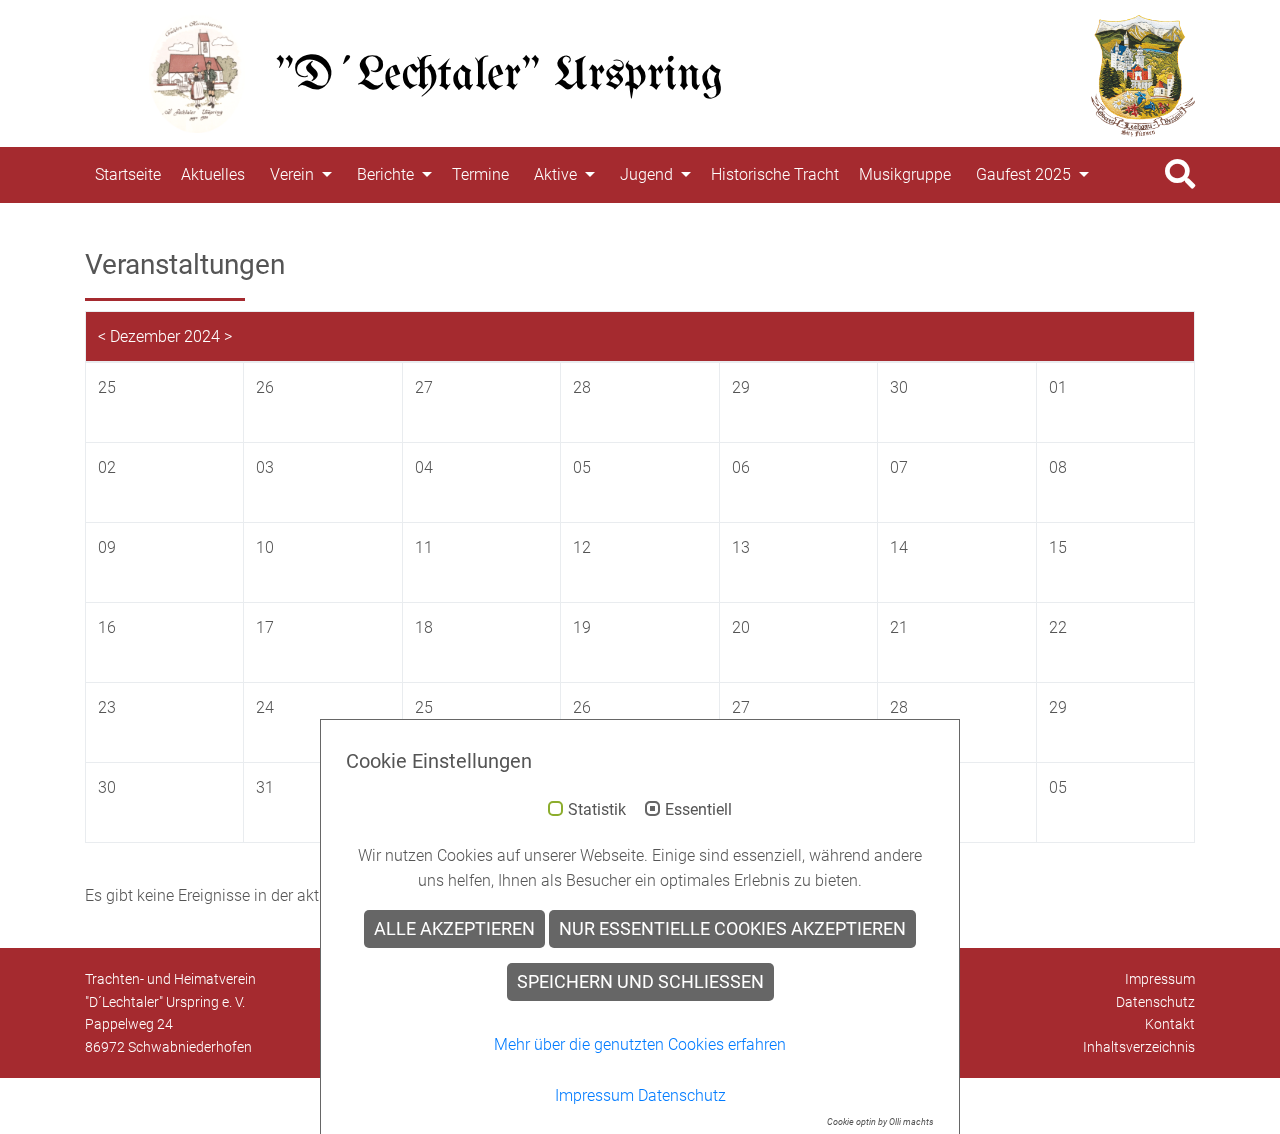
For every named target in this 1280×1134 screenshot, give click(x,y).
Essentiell (698, 810)
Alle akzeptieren (454, 929)
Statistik (597, 810)
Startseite (128, 174)
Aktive (555, 174)
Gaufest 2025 (1023, 174)
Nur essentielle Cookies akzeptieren (732, 929)
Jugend (646, 174)
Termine (480, 174)
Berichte (385, 174)
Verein (292, 174)
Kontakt (1170, 1024)
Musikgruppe (905, 174)
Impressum (1160, 979)
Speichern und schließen (640, 982)
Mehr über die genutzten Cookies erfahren (640, 1044)
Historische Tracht (775, 174)
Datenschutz (1155, 1002)
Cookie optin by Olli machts (880, 1122)
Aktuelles (213, 174)
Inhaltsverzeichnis (1139, 1047)
